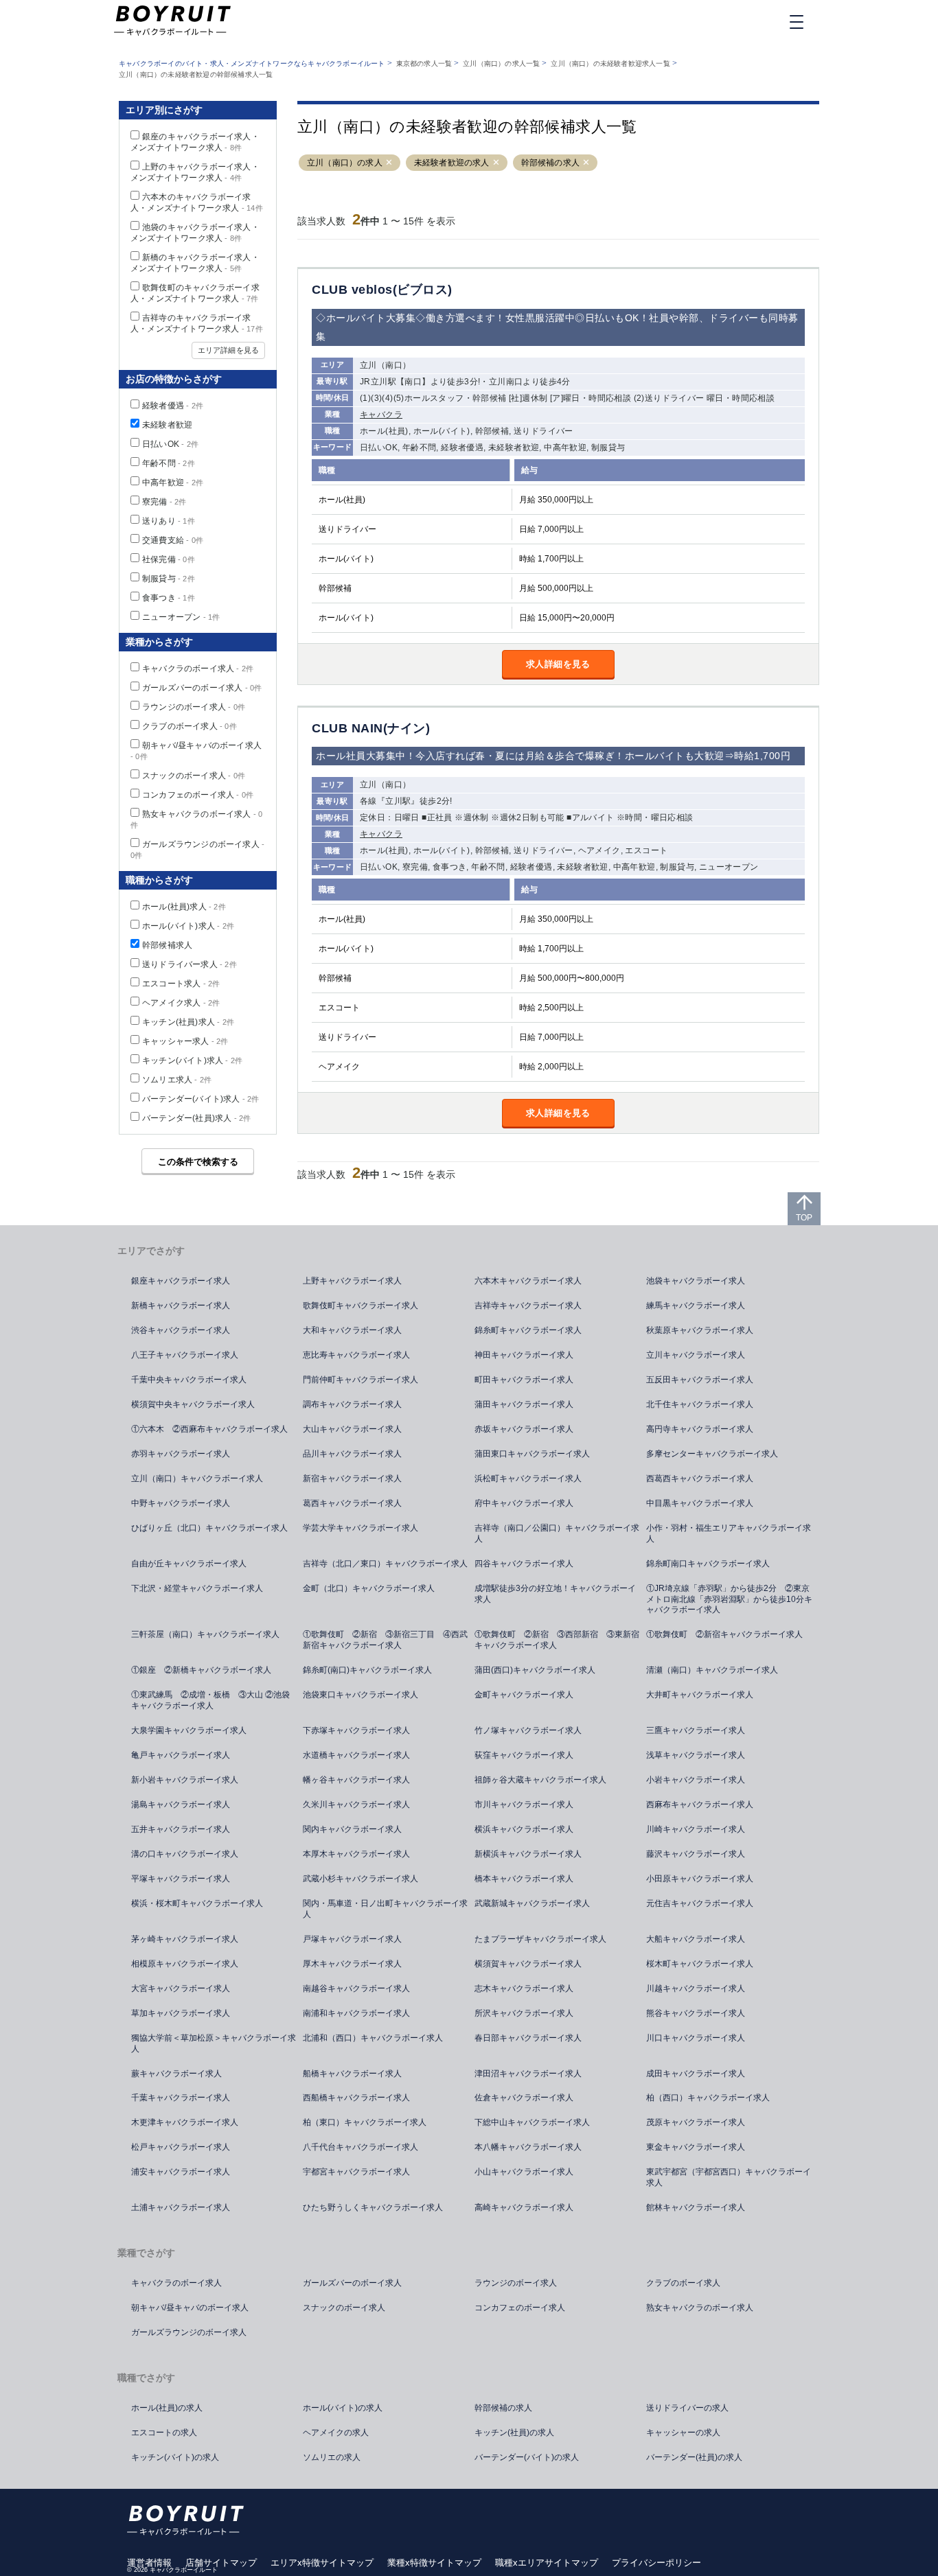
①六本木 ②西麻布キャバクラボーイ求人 (209, 1429)
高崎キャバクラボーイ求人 (524, 2207)
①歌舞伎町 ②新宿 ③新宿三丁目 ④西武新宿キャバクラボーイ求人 (385, 1640)
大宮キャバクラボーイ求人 (181, 1988)
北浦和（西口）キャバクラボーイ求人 (373, 2038)
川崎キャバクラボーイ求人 (696, 1829)
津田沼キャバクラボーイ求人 (528, 2074)
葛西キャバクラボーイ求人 (352, 1503)
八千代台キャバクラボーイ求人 (361, 2147)
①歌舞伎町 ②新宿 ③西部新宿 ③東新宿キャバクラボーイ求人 (557, 1640)
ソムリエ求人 (177, 1080)
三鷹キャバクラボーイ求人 (696, 1730)
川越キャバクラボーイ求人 (696, 1988)
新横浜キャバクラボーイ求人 (528, 1854)
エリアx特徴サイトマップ (322, 2563)
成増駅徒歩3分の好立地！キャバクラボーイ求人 (555, 1594)
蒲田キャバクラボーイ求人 (524, 1404)
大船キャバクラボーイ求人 (696, 1939)
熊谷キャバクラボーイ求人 (696, 2013)
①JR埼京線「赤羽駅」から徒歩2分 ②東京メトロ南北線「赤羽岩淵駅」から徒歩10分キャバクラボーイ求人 (729, 1599)
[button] (389, 163)
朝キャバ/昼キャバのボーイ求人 (190, 2308)
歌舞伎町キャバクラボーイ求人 (361, 1306)
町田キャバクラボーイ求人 (524, 1380)
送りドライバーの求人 (687, 2408)
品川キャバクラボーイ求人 (352, 1454)
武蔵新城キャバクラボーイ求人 (532, 1903)
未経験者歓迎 (167, 425)
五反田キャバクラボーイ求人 (700, 1380)
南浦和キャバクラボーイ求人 (356, 2013)
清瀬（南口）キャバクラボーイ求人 (712, 1670)
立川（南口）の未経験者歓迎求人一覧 (610, 63)
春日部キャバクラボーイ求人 (528, 2038)
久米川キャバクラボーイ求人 (356, 1805)
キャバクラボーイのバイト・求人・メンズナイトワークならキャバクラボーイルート (252, 63)
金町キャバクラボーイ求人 (524, 1695)
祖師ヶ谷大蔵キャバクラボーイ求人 (540, 1780)
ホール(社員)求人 (184, 907)
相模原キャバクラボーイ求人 (185, 1964)
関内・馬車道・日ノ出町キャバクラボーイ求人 (385, 1909)
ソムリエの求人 (332, 2457)
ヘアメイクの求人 (336, 2433)
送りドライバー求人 (190, 964)
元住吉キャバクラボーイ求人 (700, 1903)
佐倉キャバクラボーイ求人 (524, 2098)
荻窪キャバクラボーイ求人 (524, 1755)
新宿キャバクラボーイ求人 (352, 1478)
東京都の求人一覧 (424, 63)
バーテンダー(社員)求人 (196, 1118)
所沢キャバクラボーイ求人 (524, 2013)
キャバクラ (381, 415)
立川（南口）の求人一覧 (501, 63)
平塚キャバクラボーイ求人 (181, 1879)
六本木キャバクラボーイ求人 (528, 1281)
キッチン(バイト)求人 (192, 1060)
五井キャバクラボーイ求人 (181, 1829)
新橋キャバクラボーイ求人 (181, 1306)
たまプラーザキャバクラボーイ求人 (540, 1939)
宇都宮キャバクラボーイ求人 (356, 2172)
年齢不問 (169, 463)
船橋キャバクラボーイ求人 (352, 2074)
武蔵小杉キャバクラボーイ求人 (361, 1879)
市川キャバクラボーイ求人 (524, 1805)
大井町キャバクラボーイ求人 (700, 1695)
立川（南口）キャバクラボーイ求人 (197, 1478)
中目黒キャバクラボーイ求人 (700, 1503)
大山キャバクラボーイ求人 (352, 1429)
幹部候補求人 (167, 945)
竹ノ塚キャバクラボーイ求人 (528, 1730)
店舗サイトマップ (221, 2563)
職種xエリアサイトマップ (547, 2563)
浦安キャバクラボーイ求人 (181, 2172)
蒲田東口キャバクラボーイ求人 (532, 1454)
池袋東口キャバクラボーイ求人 (361, 1695)
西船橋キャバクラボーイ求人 (356, 2098)
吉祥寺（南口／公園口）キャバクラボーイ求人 (557, 1533)
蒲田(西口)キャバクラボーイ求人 (535, 1670)
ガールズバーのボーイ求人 (202, 688)
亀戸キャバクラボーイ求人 (181, 1755)
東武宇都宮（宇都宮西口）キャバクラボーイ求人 (729, 2177)
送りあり (169, 521)
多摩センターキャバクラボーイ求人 (712, 1454)
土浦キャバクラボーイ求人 (181, 2207)
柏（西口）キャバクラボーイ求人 (708, 2098)
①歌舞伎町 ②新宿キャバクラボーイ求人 (724, 1634)
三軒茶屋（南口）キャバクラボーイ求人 (205, 1634)
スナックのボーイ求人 (194, 776)
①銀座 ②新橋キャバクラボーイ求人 (201, 1670)
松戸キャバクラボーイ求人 (181, 2147)
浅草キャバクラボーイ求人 (696, 1755)
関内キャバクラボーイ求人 (352, 1829)
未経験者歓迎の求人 (452, 163)
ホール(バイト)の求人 (343, 2408)
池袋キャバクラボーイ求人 (696, 1281)
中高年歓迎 (173, 483)
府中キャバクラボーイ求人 (524, 1503)
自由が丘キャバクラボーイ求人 (189, 1564)
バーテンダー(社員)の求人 (694, 2457)
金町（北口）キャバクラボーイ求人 (369, 1588)
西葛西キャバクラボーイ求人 (700, 1478)
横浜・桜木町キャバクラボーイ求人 (197, 1903)
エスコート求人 (181, 984)
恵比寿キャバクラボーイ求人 (356, 1355)
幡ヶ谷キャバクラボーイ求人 (356, 1780)
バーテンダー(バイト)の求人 (527, 2457)
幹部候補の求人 (550, 163)
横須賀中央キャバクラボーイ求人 (193, 1404)
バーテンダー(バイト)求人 (201, 1099)
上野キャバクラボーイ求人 (352, 1281)
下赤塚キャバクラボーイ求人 (356, 1730)
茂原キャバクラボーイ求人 (696, 2122)
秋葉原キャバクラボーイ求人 (700, 1330)
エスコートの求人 (164, 2433)
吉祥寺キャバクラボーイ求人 (528, 1306)
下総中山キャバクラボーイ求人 (532, 2122)
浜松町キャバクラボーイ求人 (528, 1478)
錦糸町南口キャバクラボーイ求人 (708, 1564)
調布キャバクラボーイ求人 (352, 1404)
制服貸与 (169, 579)
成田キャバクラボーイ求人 (696, 2074)
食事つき (169, 598)
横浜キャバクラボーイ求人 (524, 1829)
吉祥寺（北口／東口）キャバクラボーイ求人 (385, 1564)
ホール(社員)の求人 (167, 2408)
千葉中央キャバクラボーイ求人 (189, 1380)
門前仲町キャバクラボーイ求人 (361, 1380)
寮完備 (164, 502)
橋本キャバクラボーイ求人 (524, 1879)
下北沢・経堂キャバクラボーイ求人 (197, 1588)
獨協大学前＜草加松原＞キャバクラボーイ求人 (214, 2043)
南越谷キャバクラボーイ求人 (356, 1988)
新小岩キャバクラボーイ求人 (185, 1780)
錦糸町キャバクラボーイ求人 (528, 1330)
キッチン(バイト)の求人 (175, 2457)
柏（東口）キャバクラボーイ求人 (365, 2122)
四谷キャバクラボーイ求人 (524, 1564)
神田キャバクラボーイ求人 (524, 1355)
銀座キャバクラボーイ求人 (181, 1281)
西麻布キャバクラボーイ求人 (700, 1805)
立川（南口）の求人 (345, 163)
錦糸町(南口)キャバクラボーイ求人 (367, 1670)
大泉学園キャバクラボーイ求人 (189, 1730)
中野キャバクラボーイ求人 (181, 1503)
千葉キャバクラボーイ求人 (181, 2098)
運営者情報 (149, 2563)
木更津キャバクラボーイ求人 (185, 2122)
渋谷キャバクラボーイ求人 (181, 1330)
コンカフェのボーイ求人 (198, 795)
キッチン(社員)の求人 (514, 2433)
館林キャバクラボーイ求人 (696, 2207)
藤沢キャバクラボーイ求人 (696, 1854)
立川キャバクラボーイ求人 (696, 1355)
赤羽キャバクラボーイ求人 (181, 1454)
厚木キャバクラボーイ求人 (352, 1964)
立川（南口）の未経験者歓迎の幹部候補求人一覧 (196, 74)
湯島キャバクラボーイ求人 (181, 1805)
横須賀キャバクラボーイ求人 (528, 1964)
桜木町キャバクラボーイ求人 (700, 1964)
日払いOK (170, 444)
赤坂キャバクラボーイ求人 (524, 1429)
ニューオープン (181, 617)
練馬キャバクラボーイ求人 (696, 1306)
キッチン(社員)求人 (188, 1022)
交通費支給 (173, 540)
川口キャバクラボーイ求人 (696, 2038)
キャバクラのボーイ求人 (198, 669)
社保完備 (169, 559)
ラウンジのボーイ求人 (194, 707)
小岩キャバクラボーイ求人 (696, 1780)
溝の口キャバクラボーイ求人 (185, 1854)
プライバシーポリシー (656, 2563)
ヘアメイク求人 (181, 1003)
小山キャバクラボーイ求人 (524, 2172)
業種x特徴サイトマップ (434, 2563)
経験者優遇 (173, 406)
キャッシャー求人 (185, 1041)
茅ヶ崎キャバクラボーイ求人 (185, 1939)
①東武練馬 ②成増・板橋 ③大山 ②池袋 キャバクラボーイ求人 (215, 1700)
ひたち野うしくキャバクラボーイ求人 (373, 2207)
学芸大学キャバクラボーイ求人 (361, 1528)
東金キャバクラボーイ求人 (696, 2147)
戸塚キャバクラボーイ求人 (352, 1939)
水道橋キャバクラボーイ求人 (356, 1755)
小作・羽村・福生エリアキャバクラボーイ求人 (729, 1533)
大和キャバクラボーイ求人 (352, 1330)
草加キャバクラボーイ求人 (181, 2013)
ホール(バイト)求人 (188, 926)
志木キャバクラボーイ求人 (524, 1988)
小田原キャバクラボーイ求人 (700, 1879)
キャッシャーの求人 (683, 2433)
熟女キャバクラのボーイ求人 (700, 2308)
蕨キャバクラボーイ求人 (176, 2074)
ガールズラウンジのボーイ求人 (189, 2332)
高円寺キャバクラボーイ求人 (700, 1429)
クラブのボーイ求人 (190, 726)
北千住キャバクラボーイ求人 (700, 1404)
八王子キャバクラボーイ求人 (185, 1355)
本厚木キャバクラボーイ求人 (356, 1854)
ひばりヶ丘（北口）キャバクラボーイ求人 (209, 1528)
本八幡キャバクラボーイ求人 (528, 2147)
